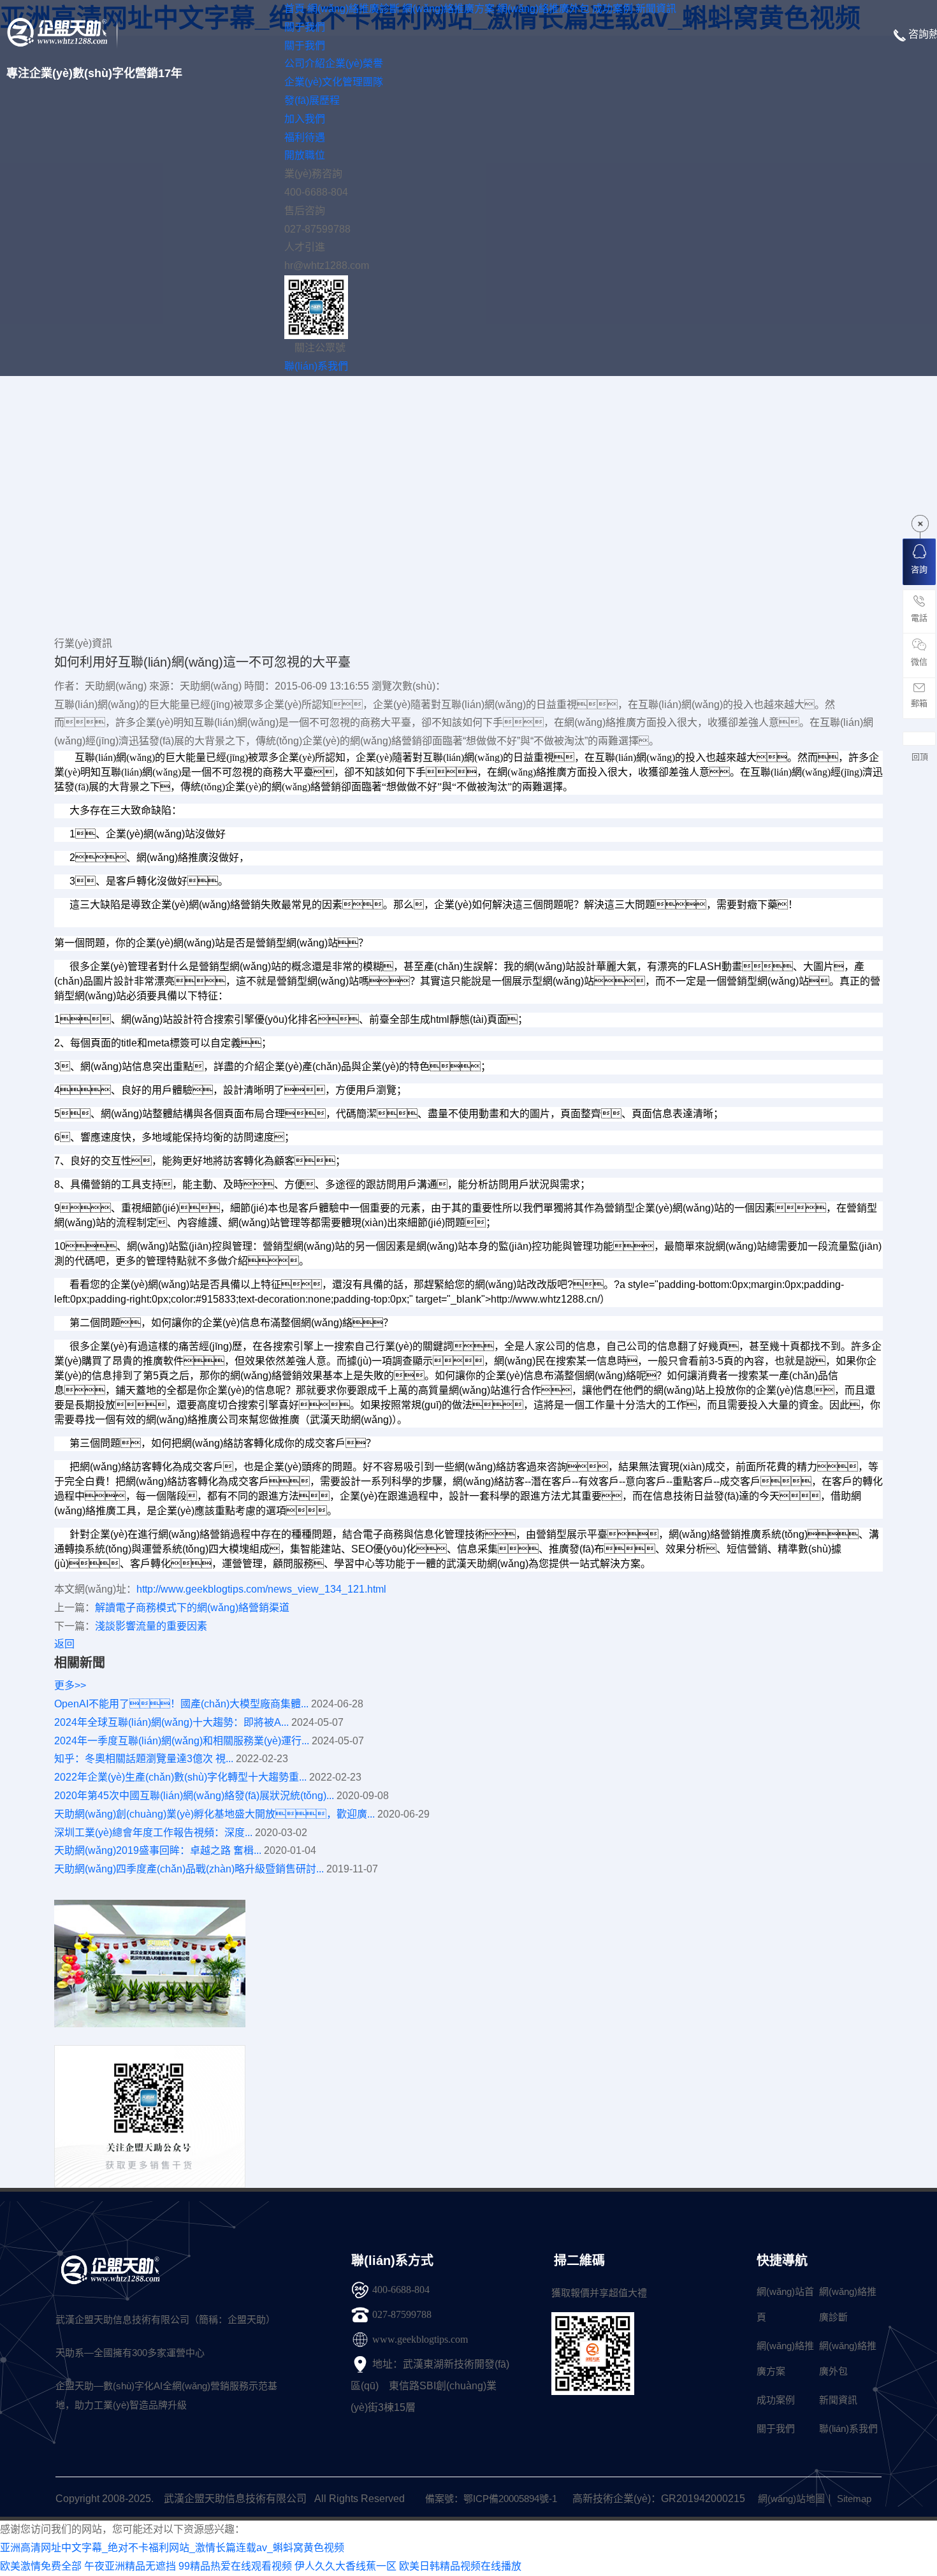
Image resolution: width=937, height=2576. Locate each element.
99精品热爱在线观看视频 (235, 2566)
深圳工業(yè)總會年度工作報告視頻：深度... (153, 1833)
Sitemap (854, 2499)
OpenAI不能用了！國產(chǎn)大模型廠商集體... (181, 1704)
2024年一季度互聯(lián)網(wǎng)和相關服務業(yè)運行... (182, 1741)
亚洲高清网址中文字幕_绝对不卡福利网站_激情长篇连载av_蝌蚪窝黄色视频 (172, 2548)
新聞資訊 (838, 2400)
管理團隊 (363, 82)
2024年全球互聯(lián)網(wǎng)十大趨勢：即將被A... (171, 1722)
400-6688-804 (401, 2290)
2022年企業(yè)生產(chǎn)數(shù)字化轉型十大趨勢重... (180, 1777)
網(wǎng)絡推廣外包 (848, 2358)
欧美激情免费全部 (41, 2566)
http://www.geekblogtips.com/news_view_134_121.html (261, 1589)
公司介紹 (305, 63)
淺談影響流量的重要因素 (151, 1626)
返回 (64, 1644)
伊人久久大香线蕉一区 (345, 2566)
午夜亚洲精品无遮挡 (130, 2566)
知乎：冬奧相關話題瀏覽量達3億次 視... (144, 1759)
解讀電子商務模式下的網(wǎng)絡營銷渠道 (192, 1608)
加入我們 (305, 119)
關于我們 (305, 46)
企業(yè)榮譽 (354, 63)
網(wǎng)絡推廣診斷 (848, 2304)
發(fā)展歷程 (312, 100)
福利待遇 (305, 137)
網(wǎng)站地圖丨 (796, 2499)
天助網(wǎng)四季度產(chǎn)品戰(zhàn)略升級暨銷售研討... (189, 1869)
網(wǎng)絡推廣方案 (785, 2358)
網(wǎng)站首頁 (785, 2304)
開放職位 (305, 155)
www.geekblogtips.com (420, 2339)
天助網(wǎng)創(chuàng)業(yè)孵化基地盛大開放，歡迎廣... (214, 1814)
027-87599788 (402, 2314)
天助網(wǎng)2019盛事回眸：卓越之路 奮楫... (158, 1850)
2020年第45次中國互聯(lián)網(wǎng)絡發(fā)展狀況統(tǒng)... (194, 1796)
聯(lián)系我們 (848, 2428)
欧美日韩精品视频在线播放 (460, 2566)
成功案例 (776, 2400)
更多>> (70, 1685)
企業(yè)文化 (313, 82)
